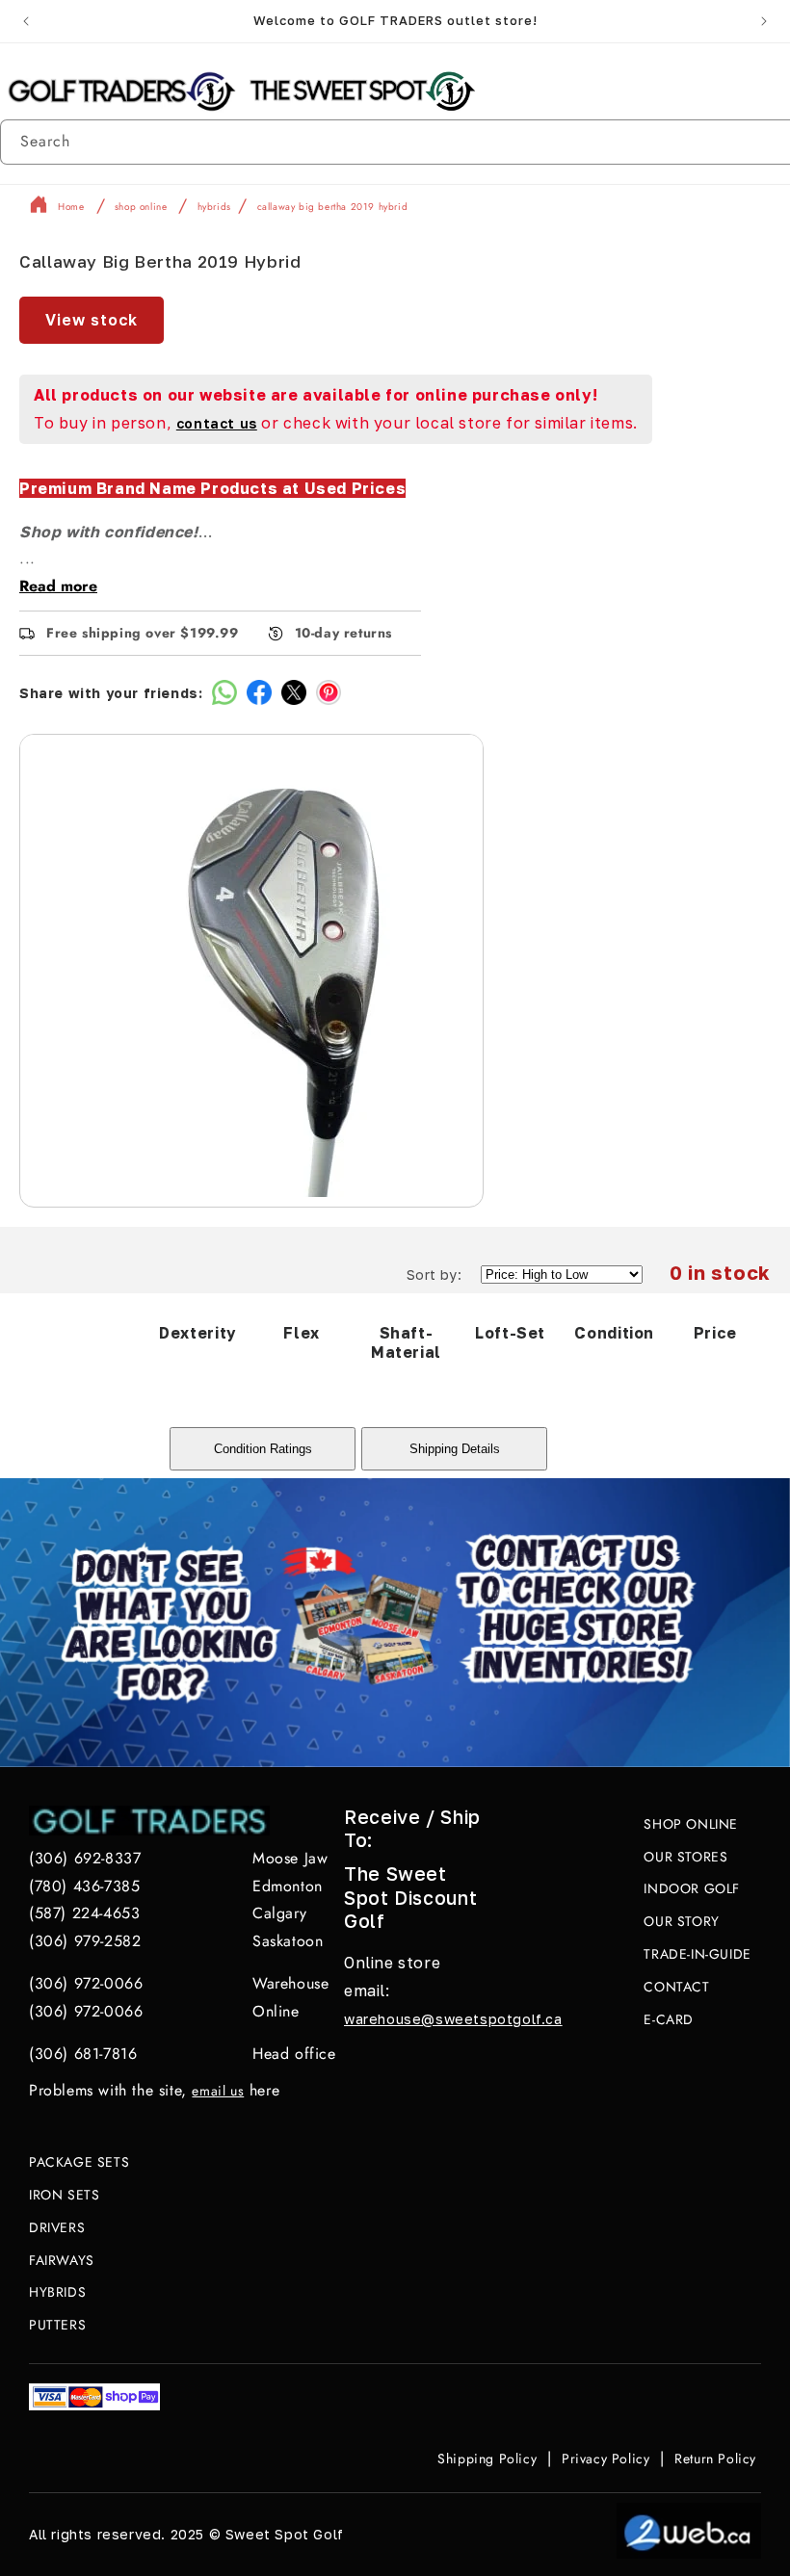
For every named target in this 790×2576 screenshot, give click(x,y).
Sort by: (434, 1275)
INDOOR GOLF (692, 1888)
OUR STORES (685, 1857)
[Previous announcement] (26, 21)
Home (71, 208)
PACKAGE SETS (79, 2162)
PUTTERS (57, 2325)
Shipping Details (455, 1449)
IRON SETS (64, 2195)
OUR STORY (681, 1921)
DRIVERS (57, 2227)
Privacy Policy (606, 2459)
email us (218, 2091)
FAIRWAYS (62, 2260)
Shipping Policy (487, 2459)
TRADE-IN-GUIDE (697, 1954)
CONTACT (676, 1987)
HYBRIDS (57, 2292)
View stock (92, 320)
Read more (58, 586)
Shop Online (141, 208)
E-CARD (669, 2019)
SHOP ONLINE (691, 1824)
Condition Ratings (263, 1449)
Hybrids (214, 208)
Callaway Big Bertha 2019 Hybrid (333, 208)
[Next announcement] (764, 21)
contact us (217, 423)
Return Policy (715, 2459)
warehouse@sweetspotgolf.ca (453, 2019)
